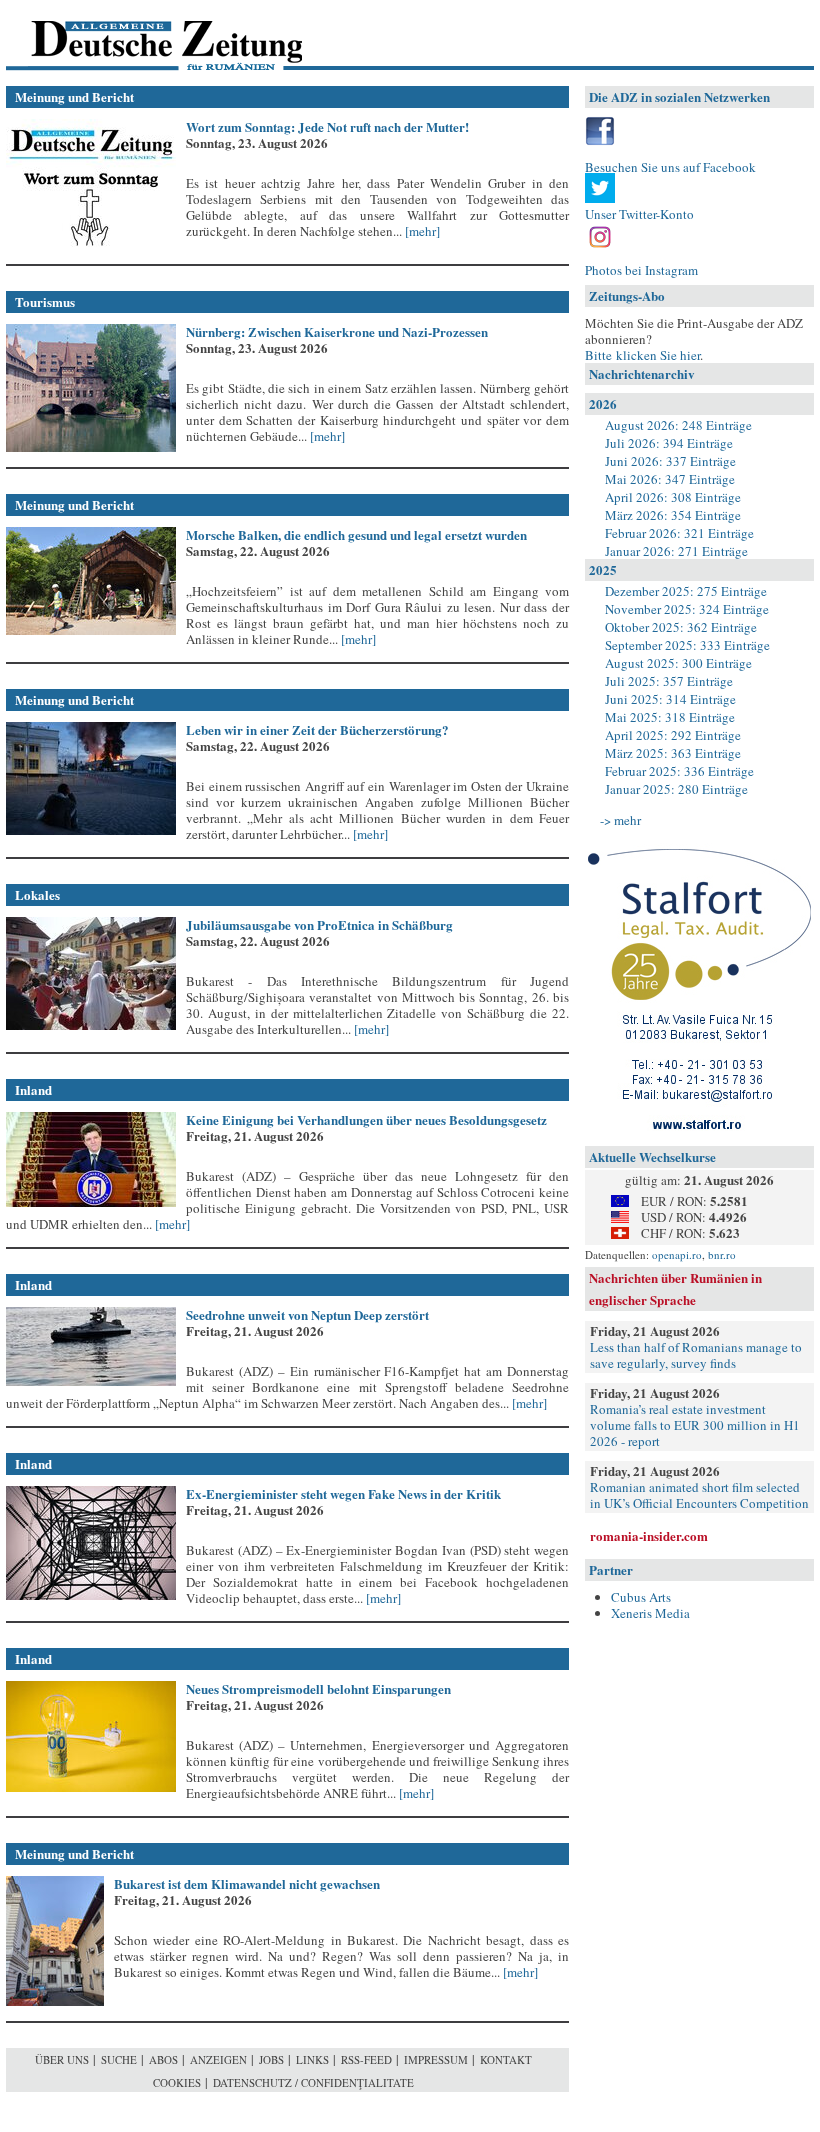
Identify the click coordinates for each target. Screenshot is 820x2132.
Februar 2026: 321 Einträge (679, 533)
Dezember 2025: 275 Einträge (686, 591)
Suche (119, 2059)
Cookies (177, 2082)
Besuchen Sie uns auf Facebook (670, 167)
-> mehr (620, 820)
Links (312, 2059)
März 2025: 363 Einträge (673, 753)
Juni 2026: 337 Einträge (670, 461)
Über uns (62, 2059)
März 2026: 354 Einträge (673, 515)
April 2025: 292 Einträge (673, 735)
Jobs (271, 2059)
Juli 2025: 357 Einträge (669, 681)
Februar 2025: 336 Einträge (679, 771)
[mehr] (421, 231)
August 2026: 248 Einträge (678, 425)
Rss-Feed (366, 2059)
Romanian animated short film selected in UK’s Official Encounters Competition (699, 1495)
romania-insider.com (649, 1535)
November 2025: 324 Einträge (687, 609)
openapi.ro (677, 1254)
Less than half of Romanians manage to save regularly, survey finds (696, 1355)
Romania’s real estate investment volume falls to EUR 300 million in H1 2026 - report (695, 1425)
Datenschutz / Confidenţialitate (313, 2082)
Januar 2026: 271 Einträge (676, 551)
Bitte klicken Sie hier (642, 355)
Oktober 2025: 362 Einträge (681, 627)
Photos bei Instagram (641, 270)
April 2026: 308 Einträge (673, 497)
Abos (163, 2059)
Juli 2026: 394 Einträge (669, 443)
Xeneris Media (650, 1613)
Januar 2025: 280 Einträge (676, 789)
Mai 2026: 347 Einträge (670, 479)
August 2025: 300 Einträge (678, 663)
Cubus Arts (641, 1597)
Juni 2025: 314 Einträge (670, 699)
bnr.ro (722, 1254)
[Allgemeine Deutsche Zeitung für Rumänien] (143, 35)
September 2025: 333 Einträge (687, 645)
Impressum (436, 2059)
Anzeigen (218, 2059)
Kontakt (506, 2059)
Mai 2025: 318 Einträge (670, 717)
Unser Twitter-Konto (639, 214)
